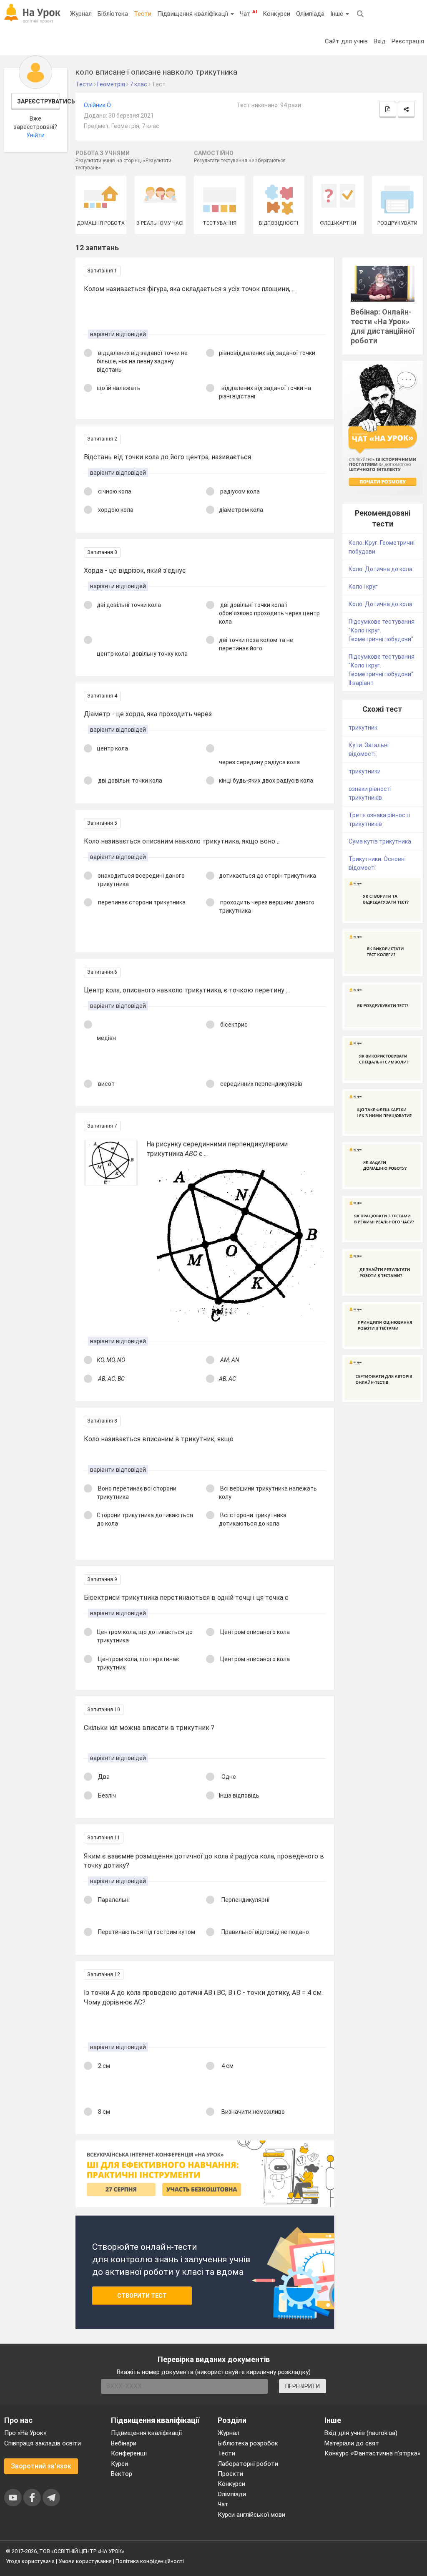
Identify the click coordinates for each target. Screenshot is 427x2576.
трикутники (365, 771)
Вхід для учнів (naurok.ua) (361, 2433)
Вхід (380, 41)
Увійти (35, 135)
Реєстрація (408, 41)
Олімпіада (310, 14)
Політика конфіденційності (150, 2561)
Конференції (129, 2453)
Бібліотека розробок (248, 2443)
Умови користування (85, 2561)
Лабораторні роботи (248, 2464)
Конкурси (276, 14)
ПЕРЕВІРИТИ (303, 2386)
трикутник (363, 728)
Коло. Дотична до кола (381, 569)
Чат (248, 13)
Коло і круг (363, 587)
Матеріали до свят (352, 2443)
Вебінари (124, 2443)
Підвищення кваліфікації (193, 14)
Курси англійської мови (251, 2515)
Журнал (81, 14)
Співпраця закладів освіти (43, 2443)
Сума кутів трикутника (380, 841)
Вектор (122, 2474)
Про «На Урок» (25, 2433)
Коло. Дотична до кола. (381, 604)
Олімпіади (232, 2494)
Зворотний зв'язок (41, 2466)
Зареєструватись (39, 101)
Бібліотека (113, 14)
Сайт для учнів (346, 41)
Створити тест (142, 2296)
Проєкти (230, 2474)
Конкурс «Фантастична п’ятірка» (372, 2453)
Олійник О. (98, 105)
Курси (119, 2464)
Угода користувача (30, 2561)
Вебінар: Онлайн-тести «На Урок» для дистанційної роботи (383, 326)
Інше (338, 14)
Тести (143, 14)
